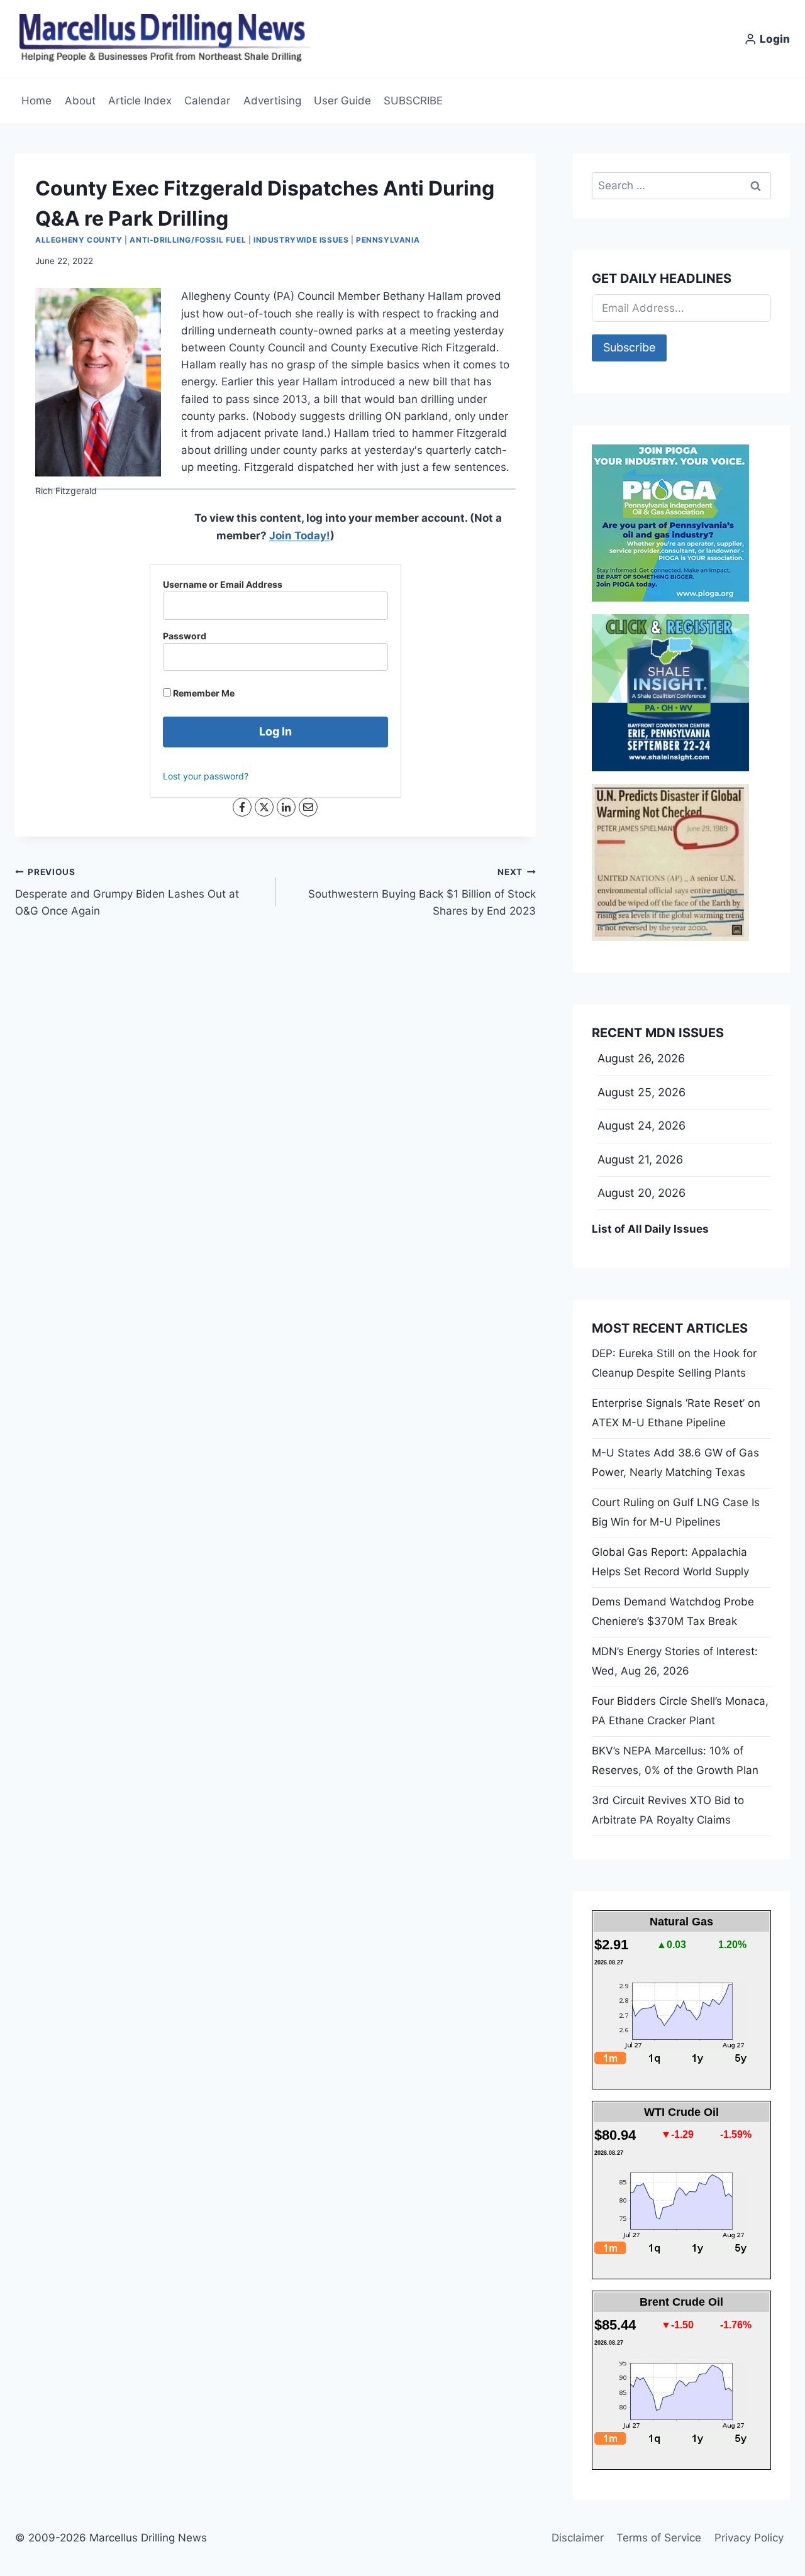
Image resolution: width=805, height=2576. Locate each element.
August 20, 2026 (641, 1193)
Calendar (207, 101)
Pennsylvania (388, 240)
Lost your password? (206, 776)
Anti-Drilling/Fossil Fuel (188, 240)
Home (36, 101)
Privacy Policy (749, 2538)
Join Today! (300, 536)
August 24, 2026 (641, 1126)
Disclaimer (578, 2538)
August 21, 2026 (640, 1159)
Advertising (272, 101)
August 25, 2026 (641, 1092)
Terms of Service (659, 2538)
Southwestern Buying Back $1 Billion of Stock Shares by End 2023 (422, 892)
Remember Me (203, 693)
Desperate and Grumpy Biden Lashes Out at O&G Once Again (127, 892)
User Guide (342, 101)
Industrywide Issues (301, 240)
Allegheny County (79, 240)
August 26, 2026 (641, 1058)
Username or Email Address (223, 584)
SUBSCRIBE (413, 101)
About (80, 101)
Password (185, 636)
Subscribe (629, 347)
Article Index (140, 101)
